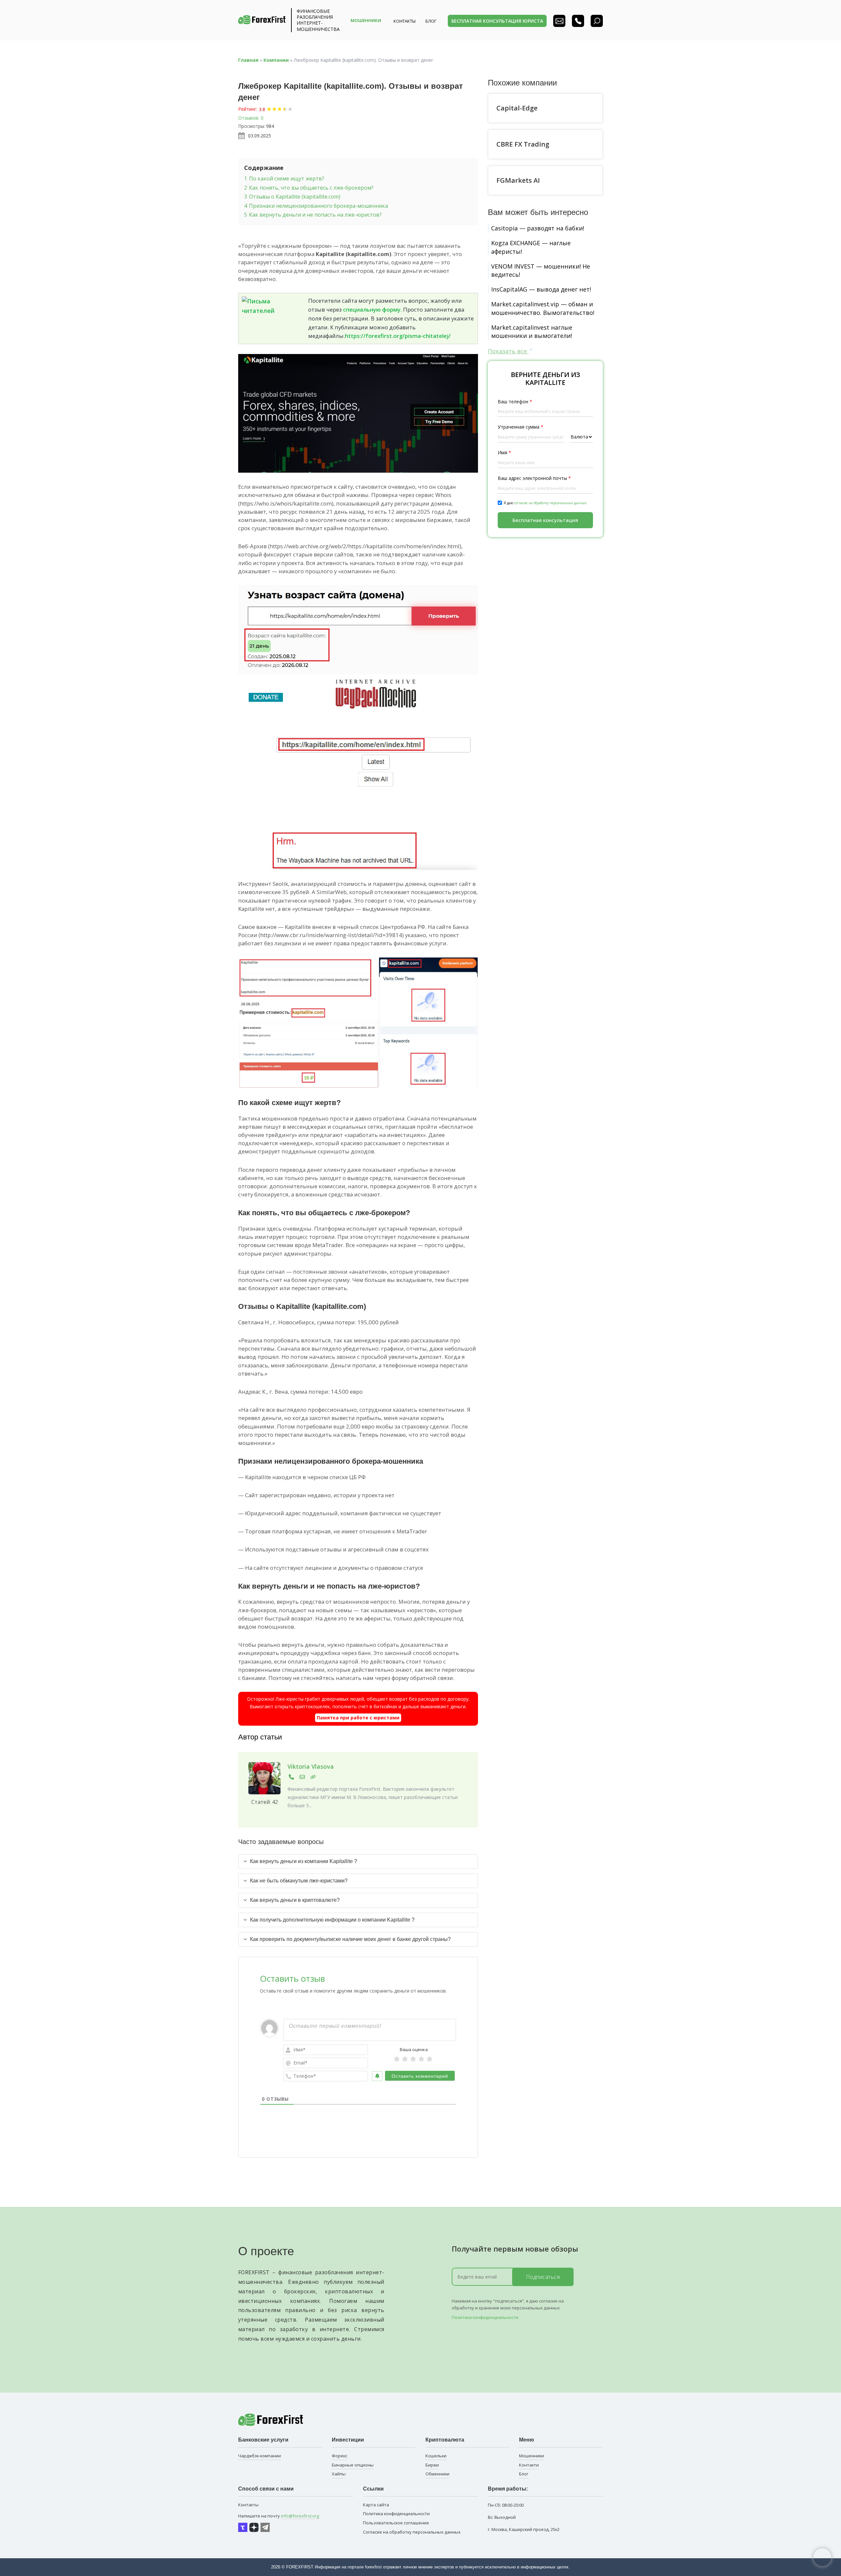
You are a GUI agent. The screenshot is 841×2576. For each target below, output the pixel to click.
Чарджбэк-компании (260, 2456)
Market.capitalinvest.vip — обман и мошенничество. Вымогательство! (543, 308)
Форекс (340, 2456)
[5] (430, 2059)
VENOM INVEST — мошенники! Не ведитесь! (541, 270)
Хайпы (339, 2474)
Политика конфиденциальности (485, 2317)
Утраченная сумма (521, 427)
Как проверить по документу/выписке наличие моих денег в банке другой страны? (350, 1939)
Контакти (529, 2465)
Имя (504, 453)
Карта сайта (376, 2505)
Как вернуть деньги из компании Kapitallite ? (304, 1861)
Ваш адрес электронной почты (534, 478)
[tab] (358, 1861)
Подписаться (543, 2277)
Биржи (432, 2465)
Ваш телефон (515, 402)
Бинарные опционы (353, 2465)
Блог (524, 2474)
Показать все (508, 351)
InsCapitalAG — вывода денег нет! (541, 289)
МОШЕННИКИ (366, 20)
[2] (405, 2059)
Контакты (405, 21)
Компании (276, 60)
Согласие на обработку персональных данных (412, 2532)
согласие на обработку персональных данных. (551, 503)
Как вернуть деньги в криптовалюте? (295, 1900)
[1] (397, 2059)
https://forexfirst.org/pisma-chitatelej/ (398, 336)
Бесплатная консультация (545, 520)
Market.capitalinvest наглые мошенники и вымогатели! (532, 331)
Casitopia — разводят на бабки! (538, 228)
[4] (421, 2059)
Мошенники (532, 2456)
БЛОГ (431, 21)
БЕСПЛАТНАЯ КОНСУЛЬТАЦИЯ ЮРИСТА (497, 21)
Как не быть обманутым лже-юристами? (299, 1881)
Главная (248, 60)
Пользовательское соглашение (396, 2523)
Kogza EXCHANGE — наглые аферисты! (531, 247)
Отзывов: (249, 118)
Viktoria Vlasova (311, 1766)
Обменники (437, 2474)
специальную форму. (372, 309)
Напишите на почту (279, 2516)
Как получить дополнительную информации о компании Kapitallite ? (332, 1920)
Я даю (546, 503)
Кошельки (436, 2456)
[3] (413, 2059)
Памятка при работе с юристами (358, 1718)
